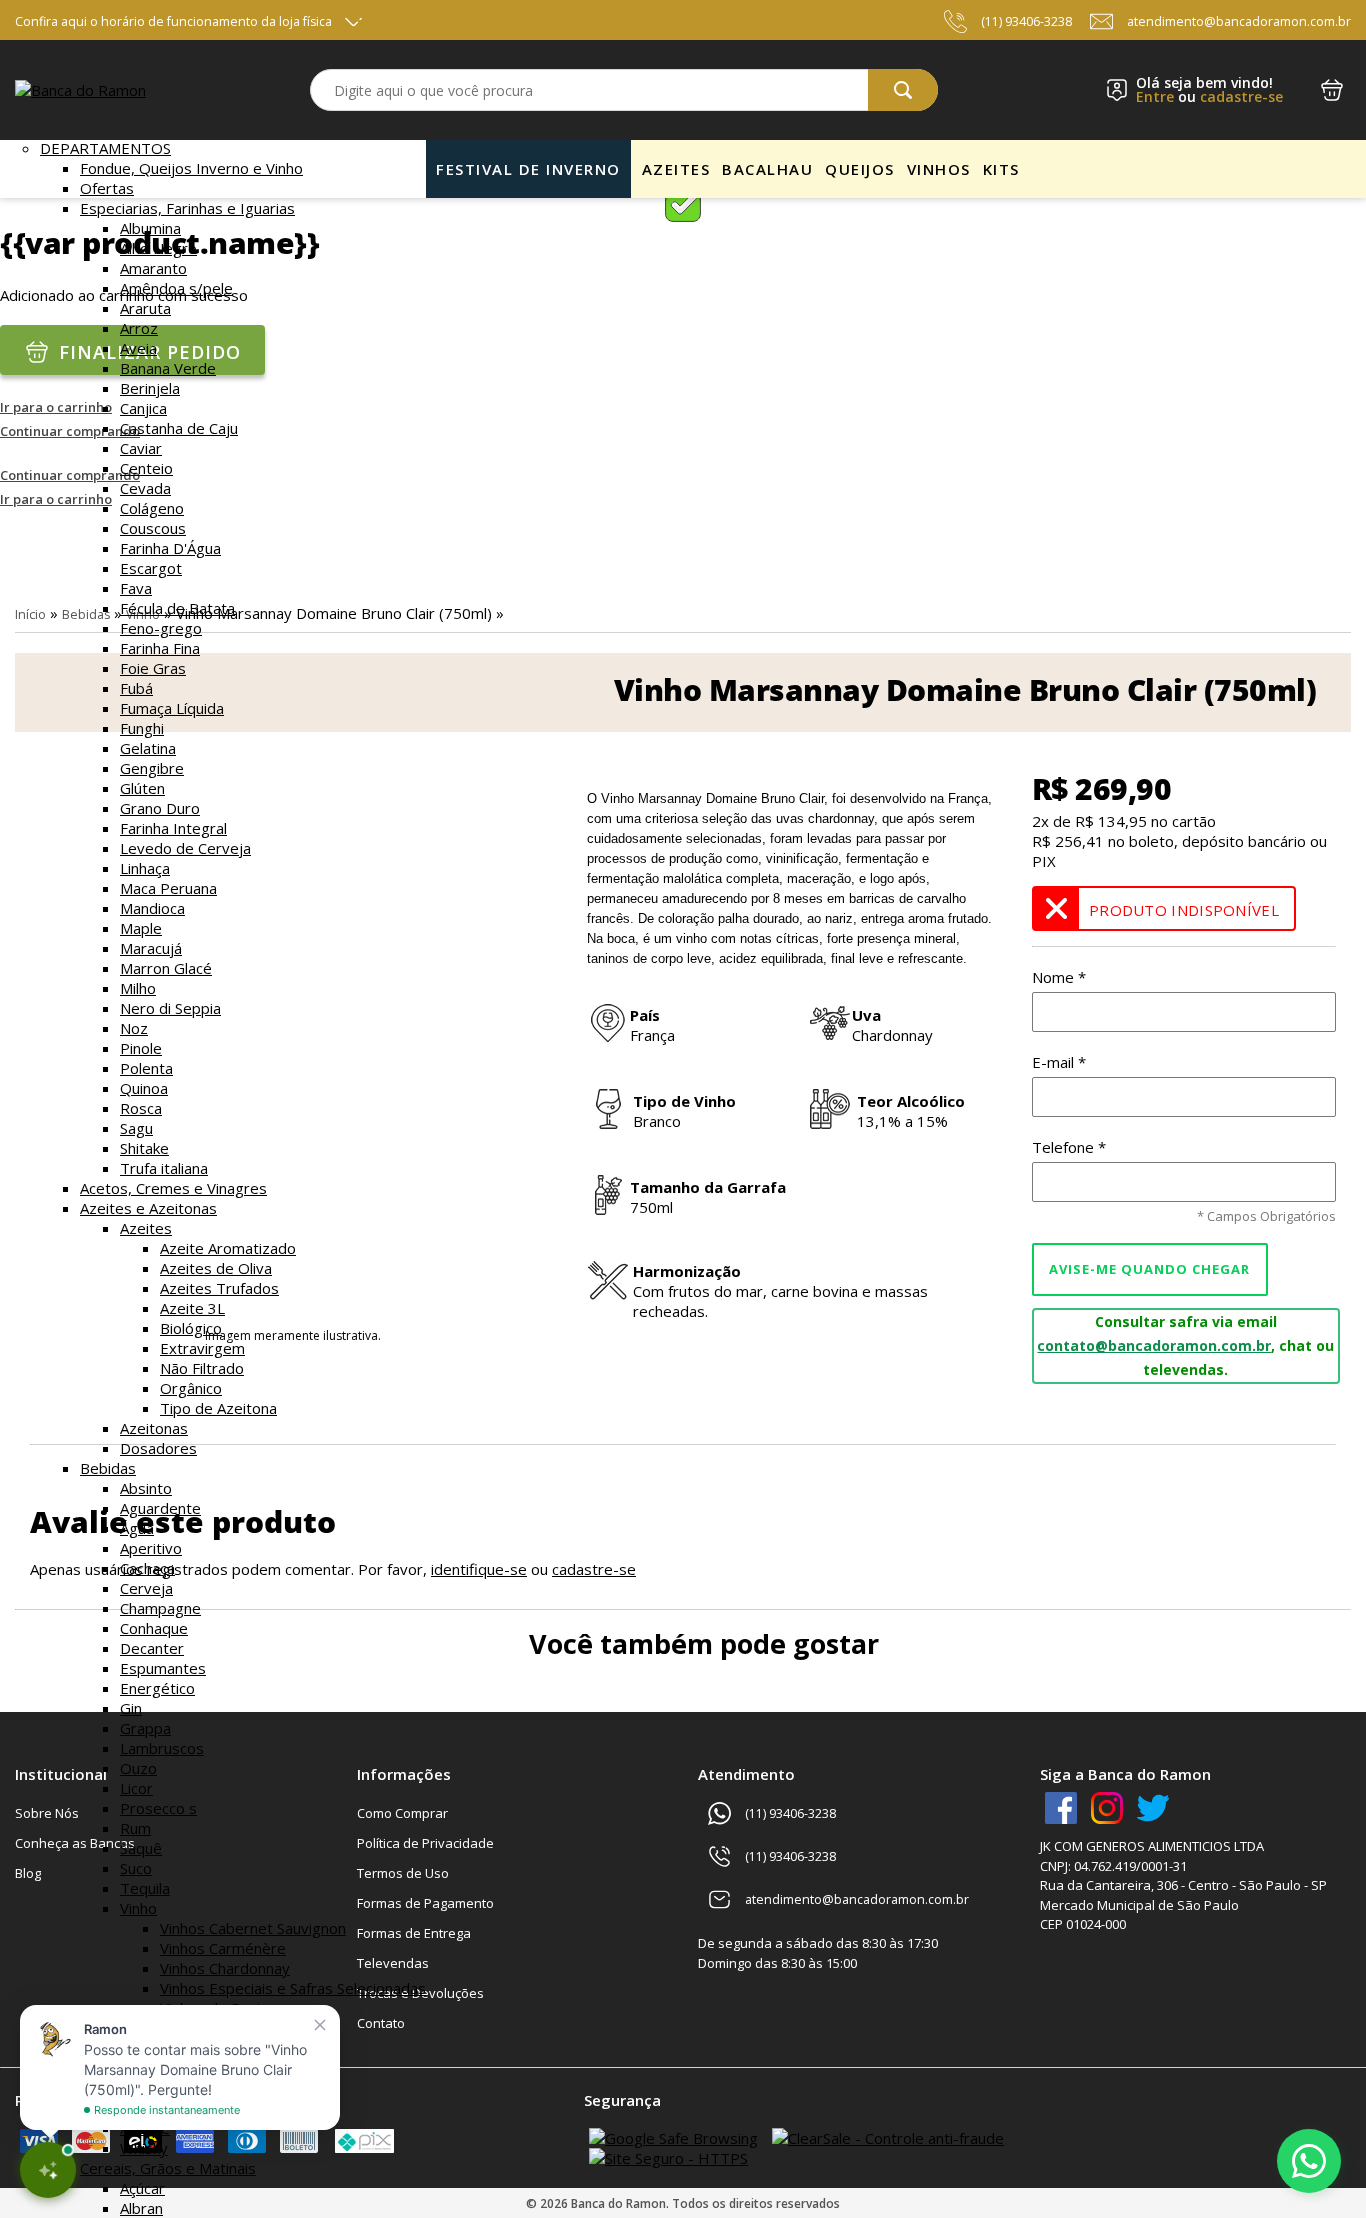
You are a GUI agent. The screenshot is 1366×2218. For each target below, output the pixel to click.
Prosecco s (158, 1808)
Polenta (146, 1068)
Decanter (152, 1648)
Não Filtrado (202, 1368)
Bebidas (108, 1468)
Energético (157, 1688)
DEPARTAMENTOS (105, 148)
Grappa (145, 1728)
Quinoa (144, 1088)
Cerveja (146, 1588)
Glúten (142, 788)
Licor (136, 1788)
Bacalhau (767, 169)
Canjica (143, 408)
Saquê (141, 1848)
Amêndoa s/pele (176, 288)
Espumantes (163, 1668)
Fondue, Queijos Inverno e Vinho (191, 168)
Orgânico (191, 1388)
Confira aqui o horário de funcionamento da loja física (173, 21)
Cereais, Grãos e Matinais (168, 2168)
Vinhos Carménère (223, 1948)
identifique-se (479, 1569)
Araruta (145, 308)
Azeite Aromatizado (228, 1248)
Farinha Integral (173, 828)
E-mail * (1059, 1062)
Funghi (142, 728)
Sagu (136, 1128)
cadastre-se (1241, 96)
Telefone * (1069, 1147)
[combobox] (623, 90)
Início (30, 614)
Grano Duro (160, 808)
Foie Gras (153, 668)
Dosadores (158, 1448)
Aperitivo (151, 1548)
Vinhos (939, 169)
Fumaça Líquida (172, 708)
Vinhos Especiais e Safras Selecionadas (293, 1988)
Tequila (145, 1888)
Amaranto (153, 268)
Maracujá (151, 948)
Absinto (146, 1488)
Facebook (1061, 1808)
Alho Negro (158, 248)
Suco (136, 1868)
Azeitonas (154, 1428)
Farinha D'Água (170, 548)
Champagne (160, 1608)
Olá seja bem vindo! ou (1209, 90)
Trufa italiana (164, 1168)
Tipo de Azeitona (218, 1408)
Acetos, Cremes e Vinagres (173, 1188)
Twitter (1153, 1808)
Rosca (141, 1108)
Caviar (141, 448)
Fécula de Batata (177, 608)
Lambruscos (162, 1748)
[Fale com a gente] (1309, 2161)
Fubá (136, 688)
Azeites (146, 1228)
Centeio (146, 468)
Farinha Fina (160, 648)
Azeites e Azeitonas (148, 1208)
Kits (1001, 169)
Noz (134, 1028)
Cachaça (147, 1568)
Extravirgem (202, 1348)
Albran (141, 2208)
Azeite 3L (192, 1308)
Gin (131, 1708)
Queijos (860, 169)
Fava (136, 588)
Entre (1155, 96)
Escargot (151, 568)
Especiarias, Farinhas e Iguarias (187, 208)
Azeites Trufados (219, 1288)
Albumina (150, 228)
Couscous (153, 528)
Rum (135, 1828)
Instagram (1107, 1808)
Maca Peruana (168, 888)
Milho (138, 988)
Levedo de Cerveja (185, 848)
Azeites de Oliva (216, 1268)
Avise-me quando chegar (1149, 1269)
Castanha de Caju (179, 428)
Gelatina (148, 748)
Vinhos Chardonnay (225, 1968)
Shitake (144, 1148)
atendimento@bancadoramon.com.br (1239, 21)
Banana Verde (168, 368)
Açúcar (142, 2188)
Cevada (145, 488)
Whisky (144, 2148)
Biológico (191, 1328)
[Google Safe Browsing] (673, 2138)
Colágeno (152, 508)
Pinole (141, 1048)
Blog (28, 1873)
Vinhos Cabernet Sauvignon (253, 1928)
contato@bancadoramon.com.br (1154, 1345)
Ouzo (138, 1768)
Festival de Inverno (528, 169)
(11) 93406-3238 (1026, 21)
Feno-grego (161, 628)
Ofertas (107, 188)
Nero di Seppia (170, 1008)
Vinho (138, 1908)
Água (137, 1528)
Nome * (1059, 977)
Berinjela (150, 388)
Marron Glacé (166, 968)
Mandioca (152, 908)
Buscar (903, 90)
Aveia (138, 348)
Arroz (139, 328)
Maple (141, 928)
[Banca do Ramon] (80, 90)
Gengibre (152, 768)
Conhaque (154, 1628)
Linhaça (145, 868)
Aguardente (160, 1508)
